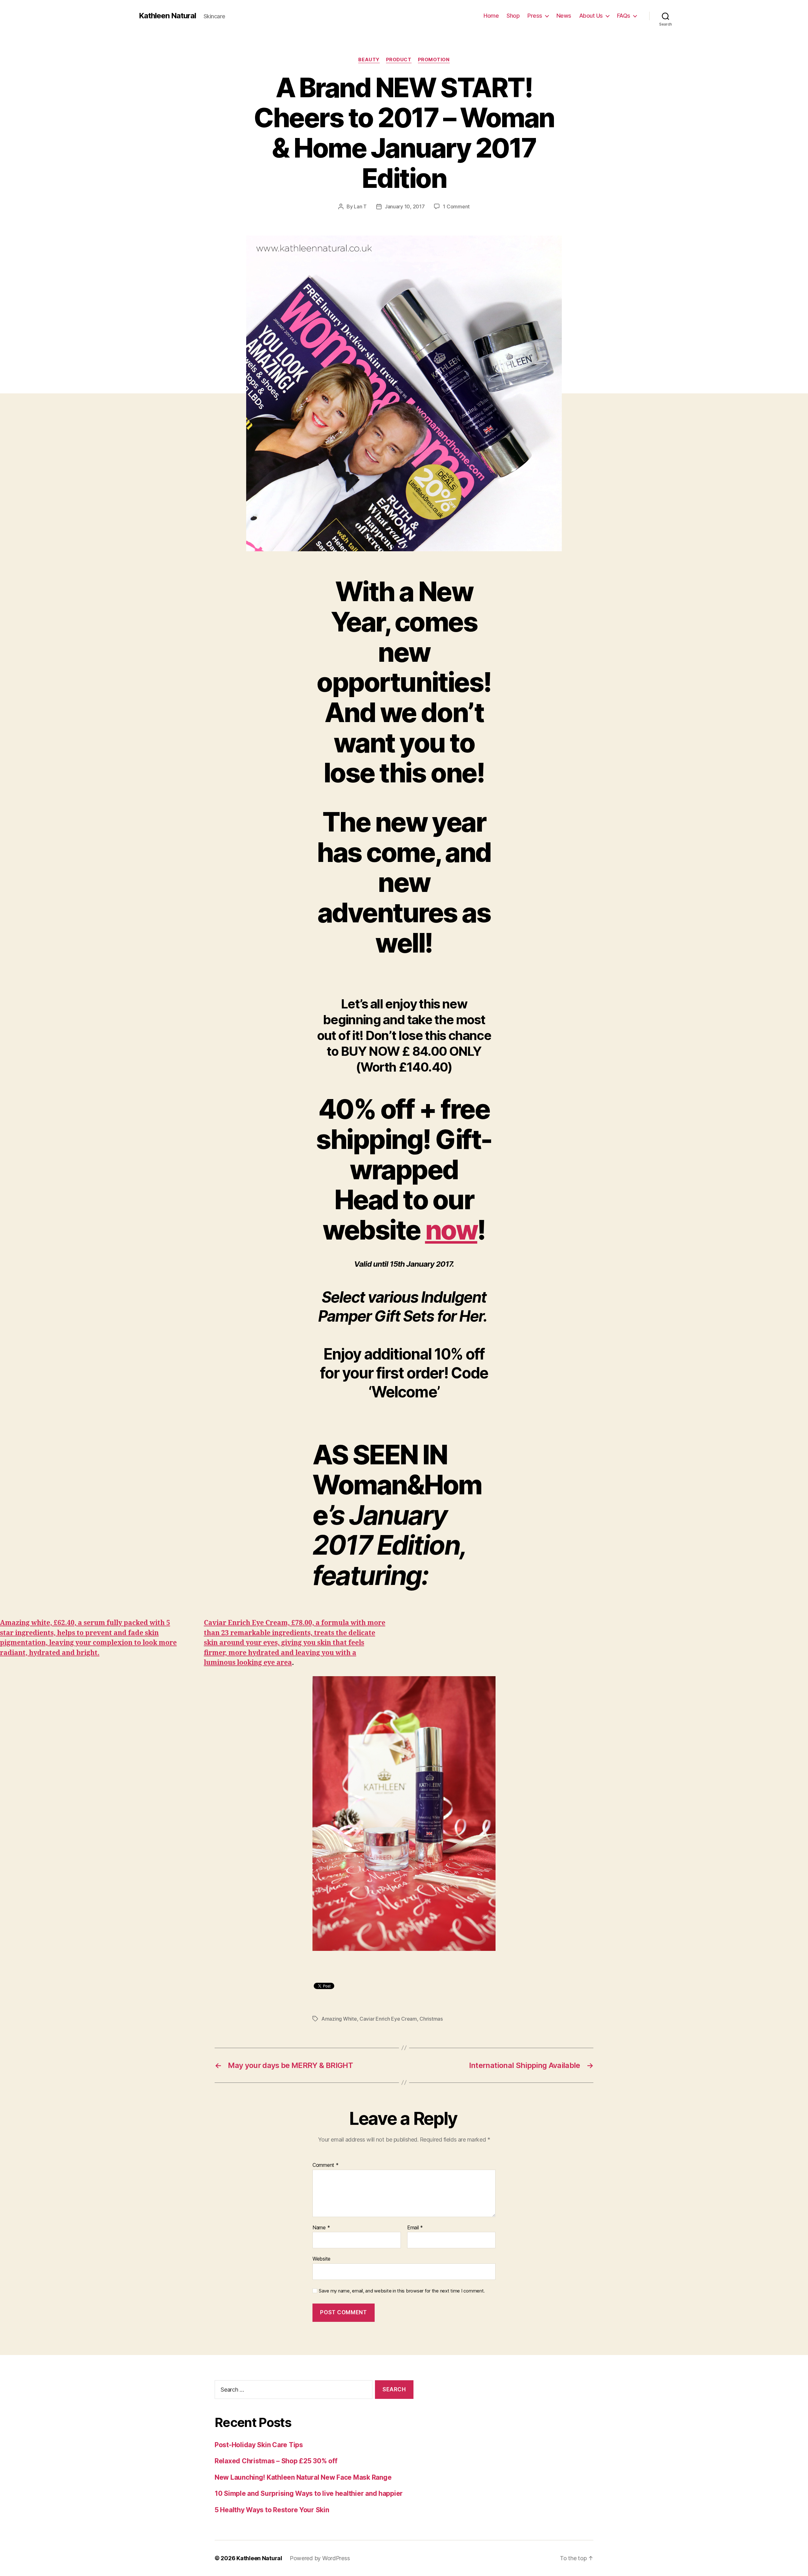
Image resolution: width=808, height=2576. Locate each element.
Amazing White (339, 2019)
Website (321, 2259)
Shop (513, 16)
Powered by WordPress (320, 2558)
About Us (591, 16)
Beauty (369, 60)
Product (399, 60)
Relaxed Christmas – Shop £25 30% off (276, 2461)
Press (535, 16)
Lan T (360, 206)
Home (491, 16)
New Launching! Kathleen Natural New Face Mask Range (303, 2477)
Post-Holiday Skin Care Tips (259, 2445)
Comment (326, 2165)
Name (321, 2228)
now (451, 1230)
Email (415, 2228)
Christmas (431, 2019)
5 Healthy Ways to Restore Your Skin (272, 2510)
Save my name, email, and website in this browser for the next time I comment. (402, 2291)
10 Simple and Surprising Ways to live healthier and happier (309, 2493)
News (564, 16)
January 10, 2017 (405, 206)
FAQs (624, 16)
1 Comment (456, 206)
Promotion (434, 60)
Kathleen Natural (167, 16)
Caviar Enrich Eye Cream (388, 2019)
